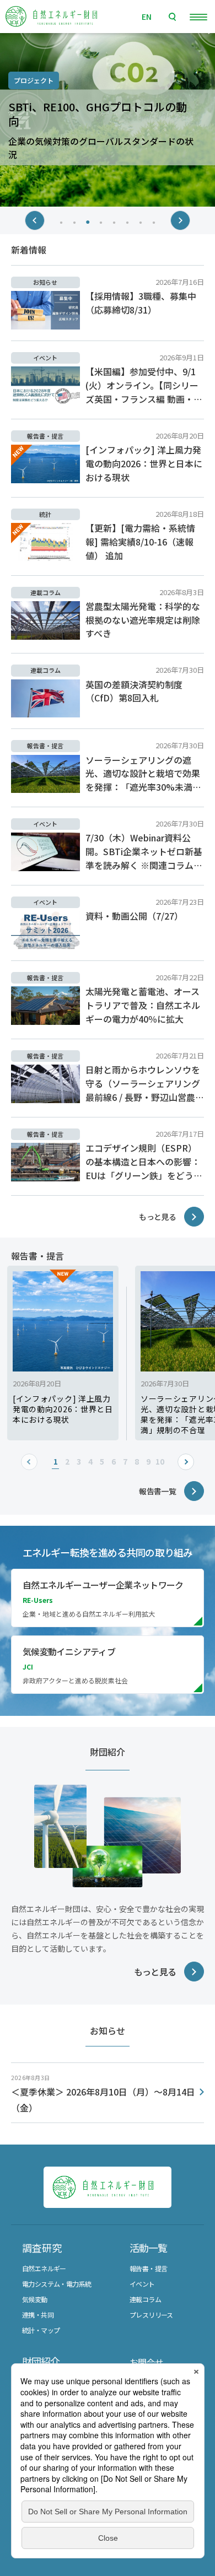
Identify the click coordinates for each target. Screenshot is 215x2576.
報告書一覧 (157, 1491)
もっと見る (157, 1217)
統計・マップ (41, 2330)
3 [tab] (88, 221)
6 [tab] (128, 221)
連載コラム (145, 2299)
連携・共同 (38, 2315)
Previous (35, 220)
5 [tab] (115, 221)
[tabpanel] (108, 120)
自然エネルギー (44, 2268)
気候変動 (35, 2299)
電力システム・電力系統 (57, 2284)
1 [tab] (62, 221)
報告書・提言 (148, 2268)
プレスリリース (151, 2315)
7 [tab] (141, 221)
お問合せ (146, 2362)
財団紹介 (41, 2361)
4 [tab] (101, 221)
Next (180, 220)
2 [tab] (75, 221)
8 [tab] (154, 221)
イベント (142, 2284)
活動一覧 (148, 2248)
